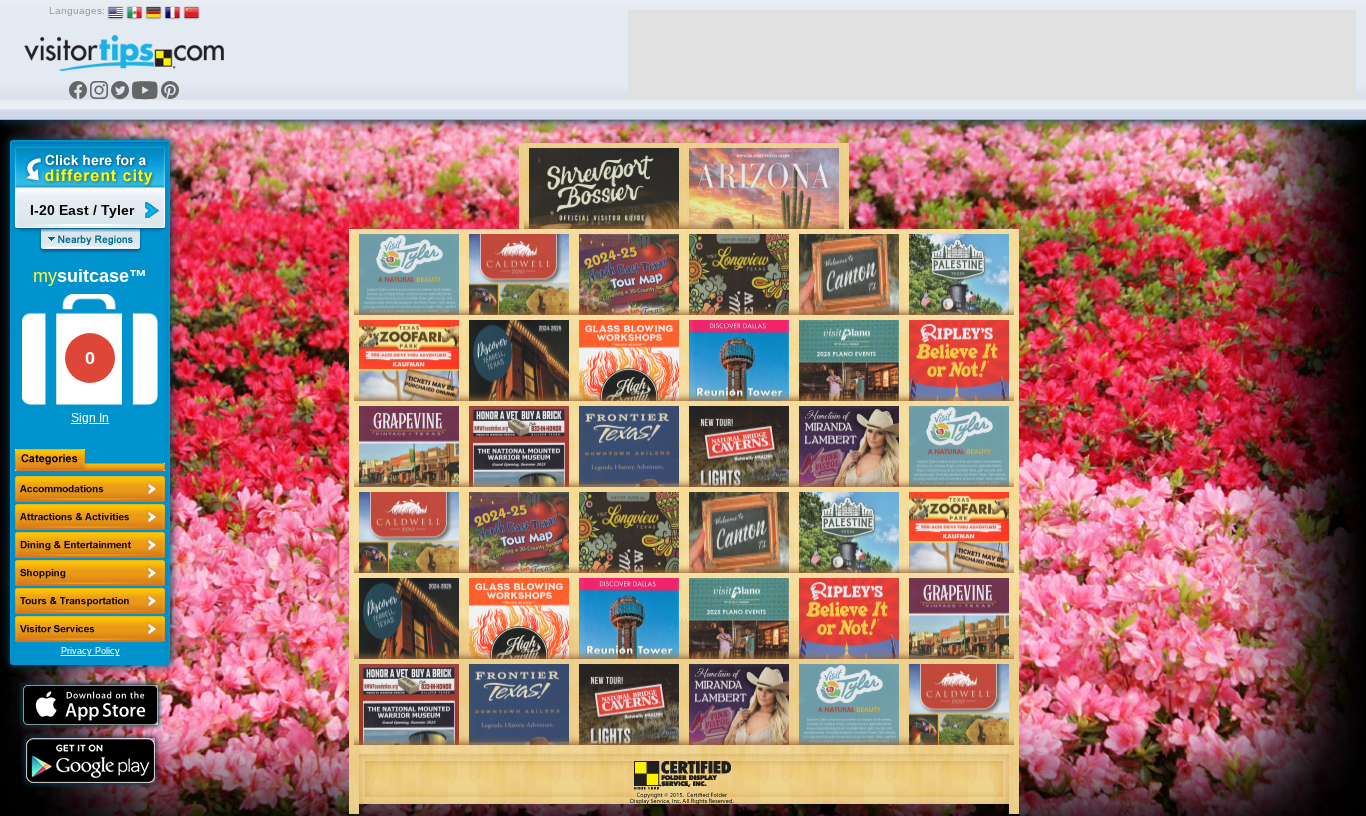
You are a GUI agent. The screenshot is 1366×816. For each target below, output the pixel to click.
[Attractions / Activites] (90, 517)
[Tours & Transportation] (90, 601)
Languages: (77, 10)
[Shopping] (90, 573)
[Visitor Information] (90, 629)
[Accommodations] (90, 489)
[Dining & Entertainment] (90, 545)
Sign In (90, 418)
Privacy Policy (90, 651)
